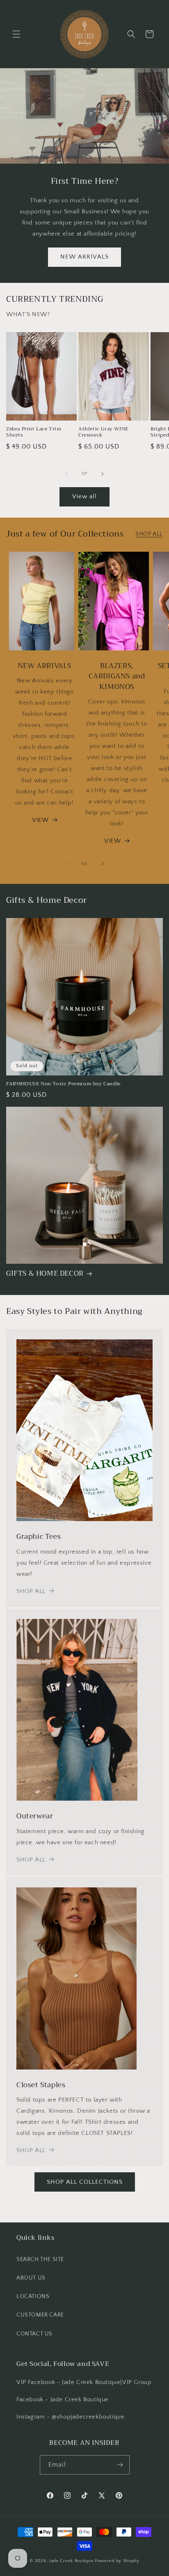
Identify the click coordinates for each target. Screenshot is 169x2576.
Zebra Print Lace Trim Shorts (34, 432)
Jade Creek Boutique (71, 2561)
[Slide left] (66, 474)
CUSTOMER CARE (40, 2315)
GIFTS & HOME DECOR (45, 1274)
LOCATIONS (33, 2296)
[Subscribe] (120, 2465)
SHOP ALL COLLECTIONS (85, 2182)
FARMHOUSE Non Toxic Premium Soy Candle (63, 1084)
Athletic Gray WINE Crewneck (103, 432)
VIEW (40, 820)
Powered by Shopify (117, 2561)
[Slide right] (103, 474)
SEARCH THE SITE (40, 2259)
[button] (16, 34)
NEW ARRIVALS (84, 257)
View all (84, 496)
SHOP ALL (149, 534)
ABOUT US (31, 2278)
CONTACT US (34, 2334)
